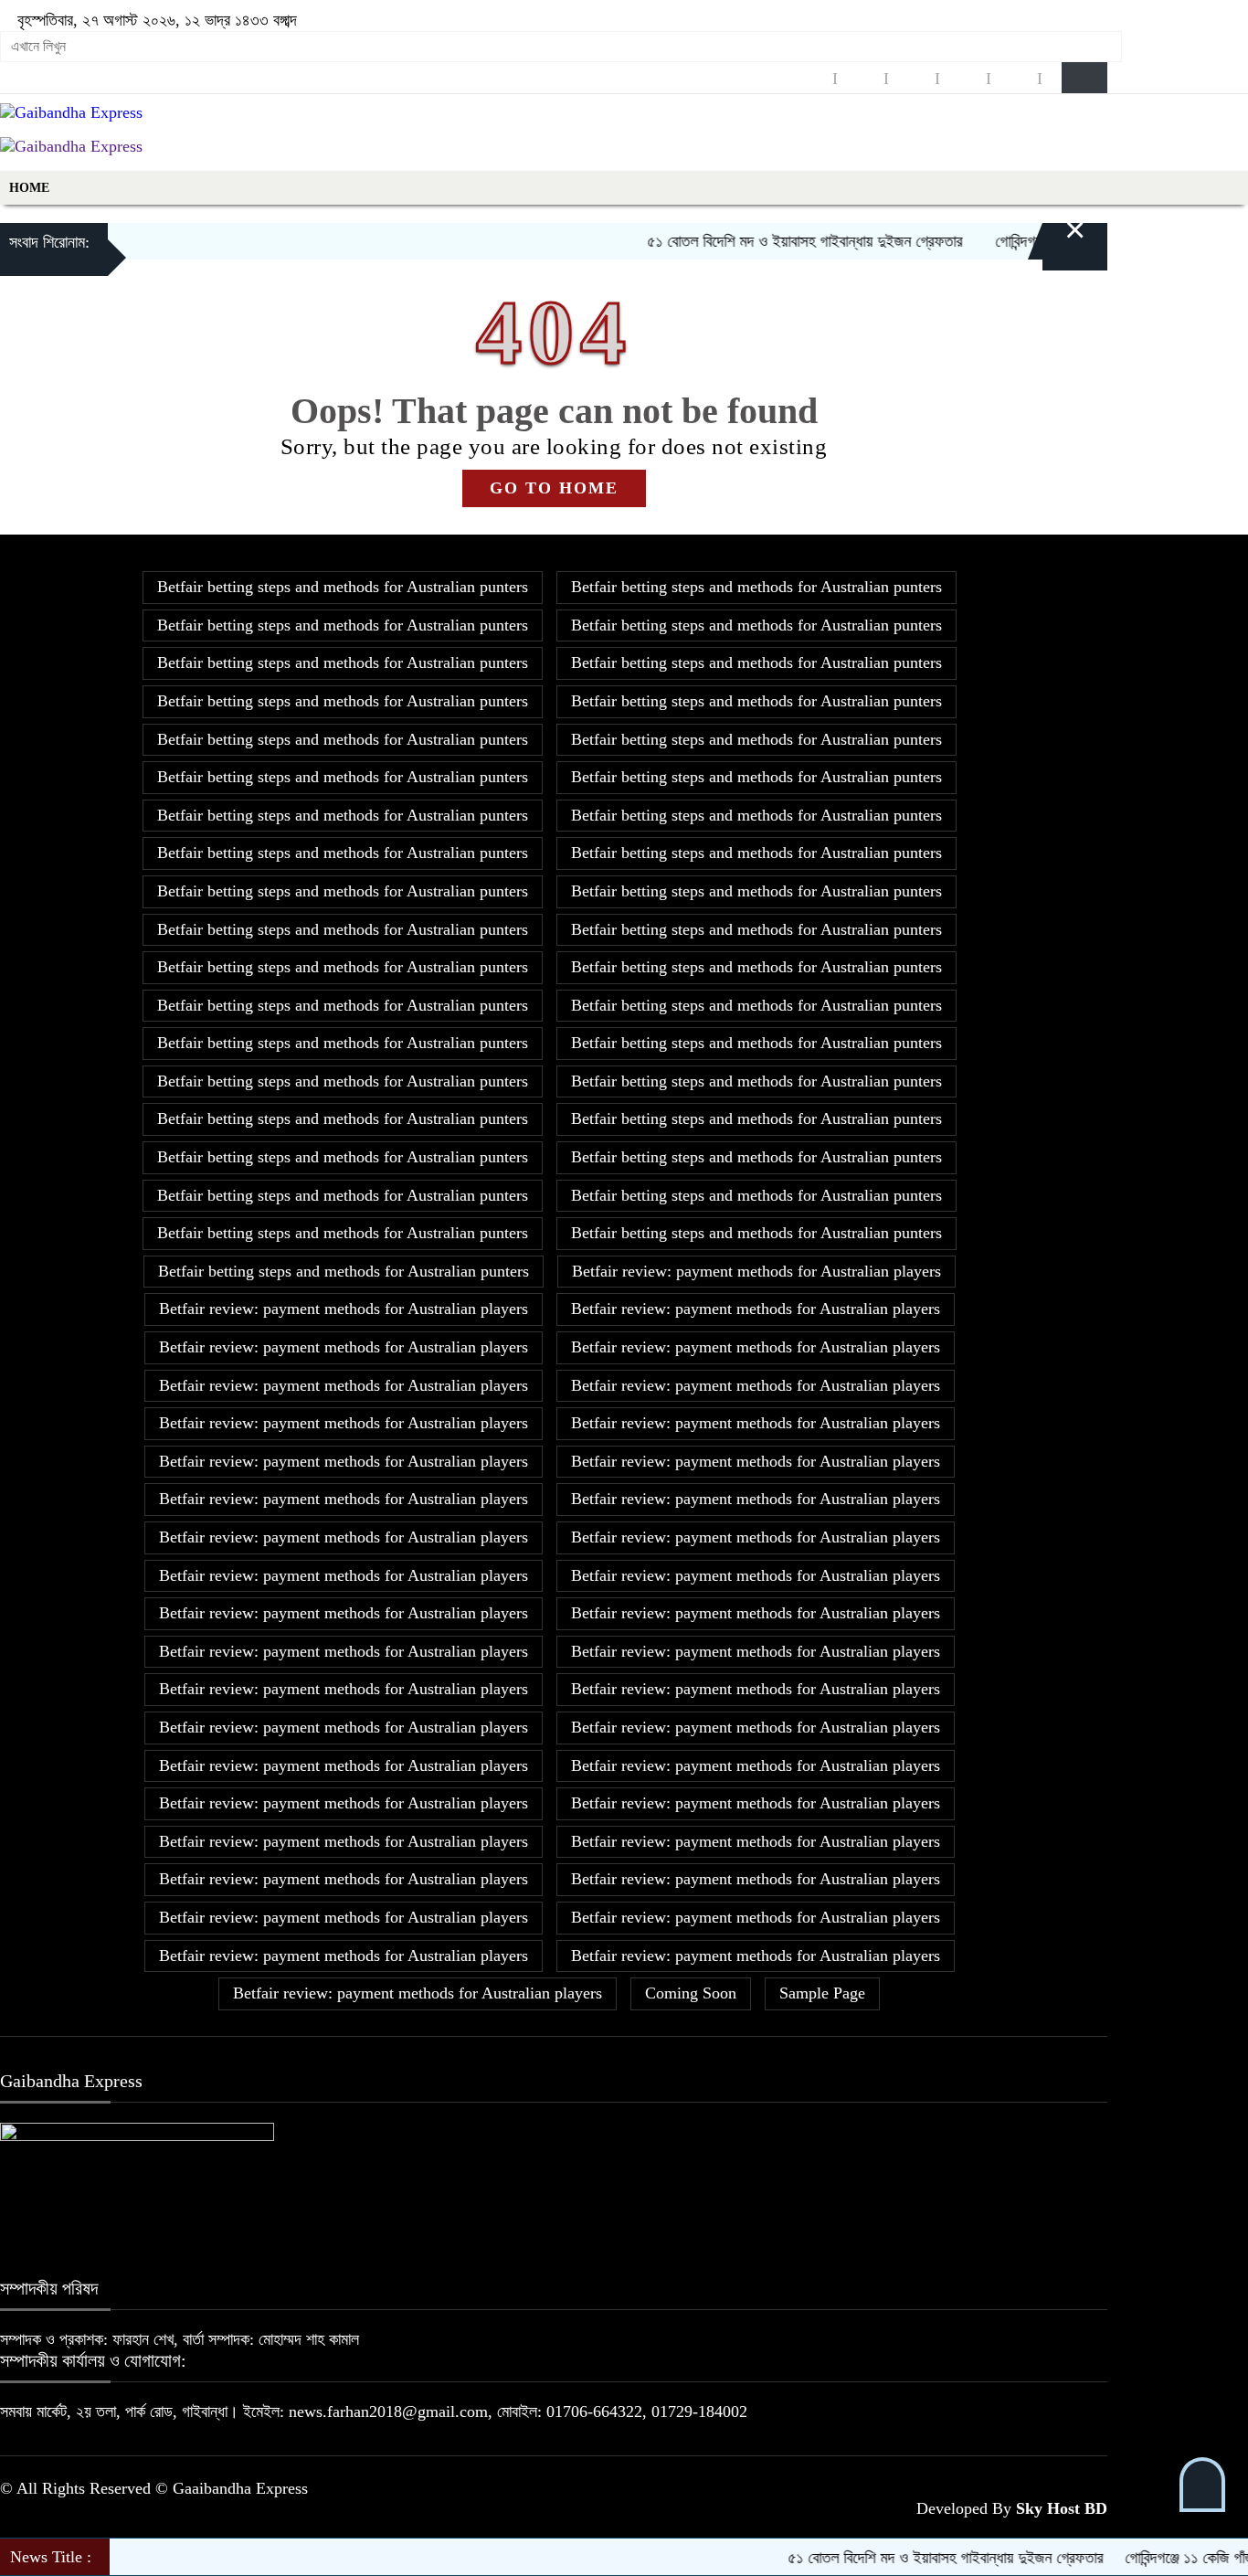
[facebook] (809, 78)
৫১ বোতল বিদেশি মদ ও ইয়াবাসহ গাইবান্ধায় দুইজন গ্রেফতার (766, 241)
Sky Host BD (1062, 2508)
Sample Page (822, 1993)
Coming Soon (691, 1993)
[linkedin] (963, 78)
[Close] (1053, 243)
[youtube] (1014, 78)
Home (29, 188)
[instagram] (912, 78)
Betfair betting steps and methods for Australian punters (343, 587)
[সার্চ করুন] (1084, 78)
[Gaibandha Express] (71, 112)
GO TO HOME (554, 488)
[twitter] (861, 78)
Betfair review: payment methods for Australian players (756, 1271)
